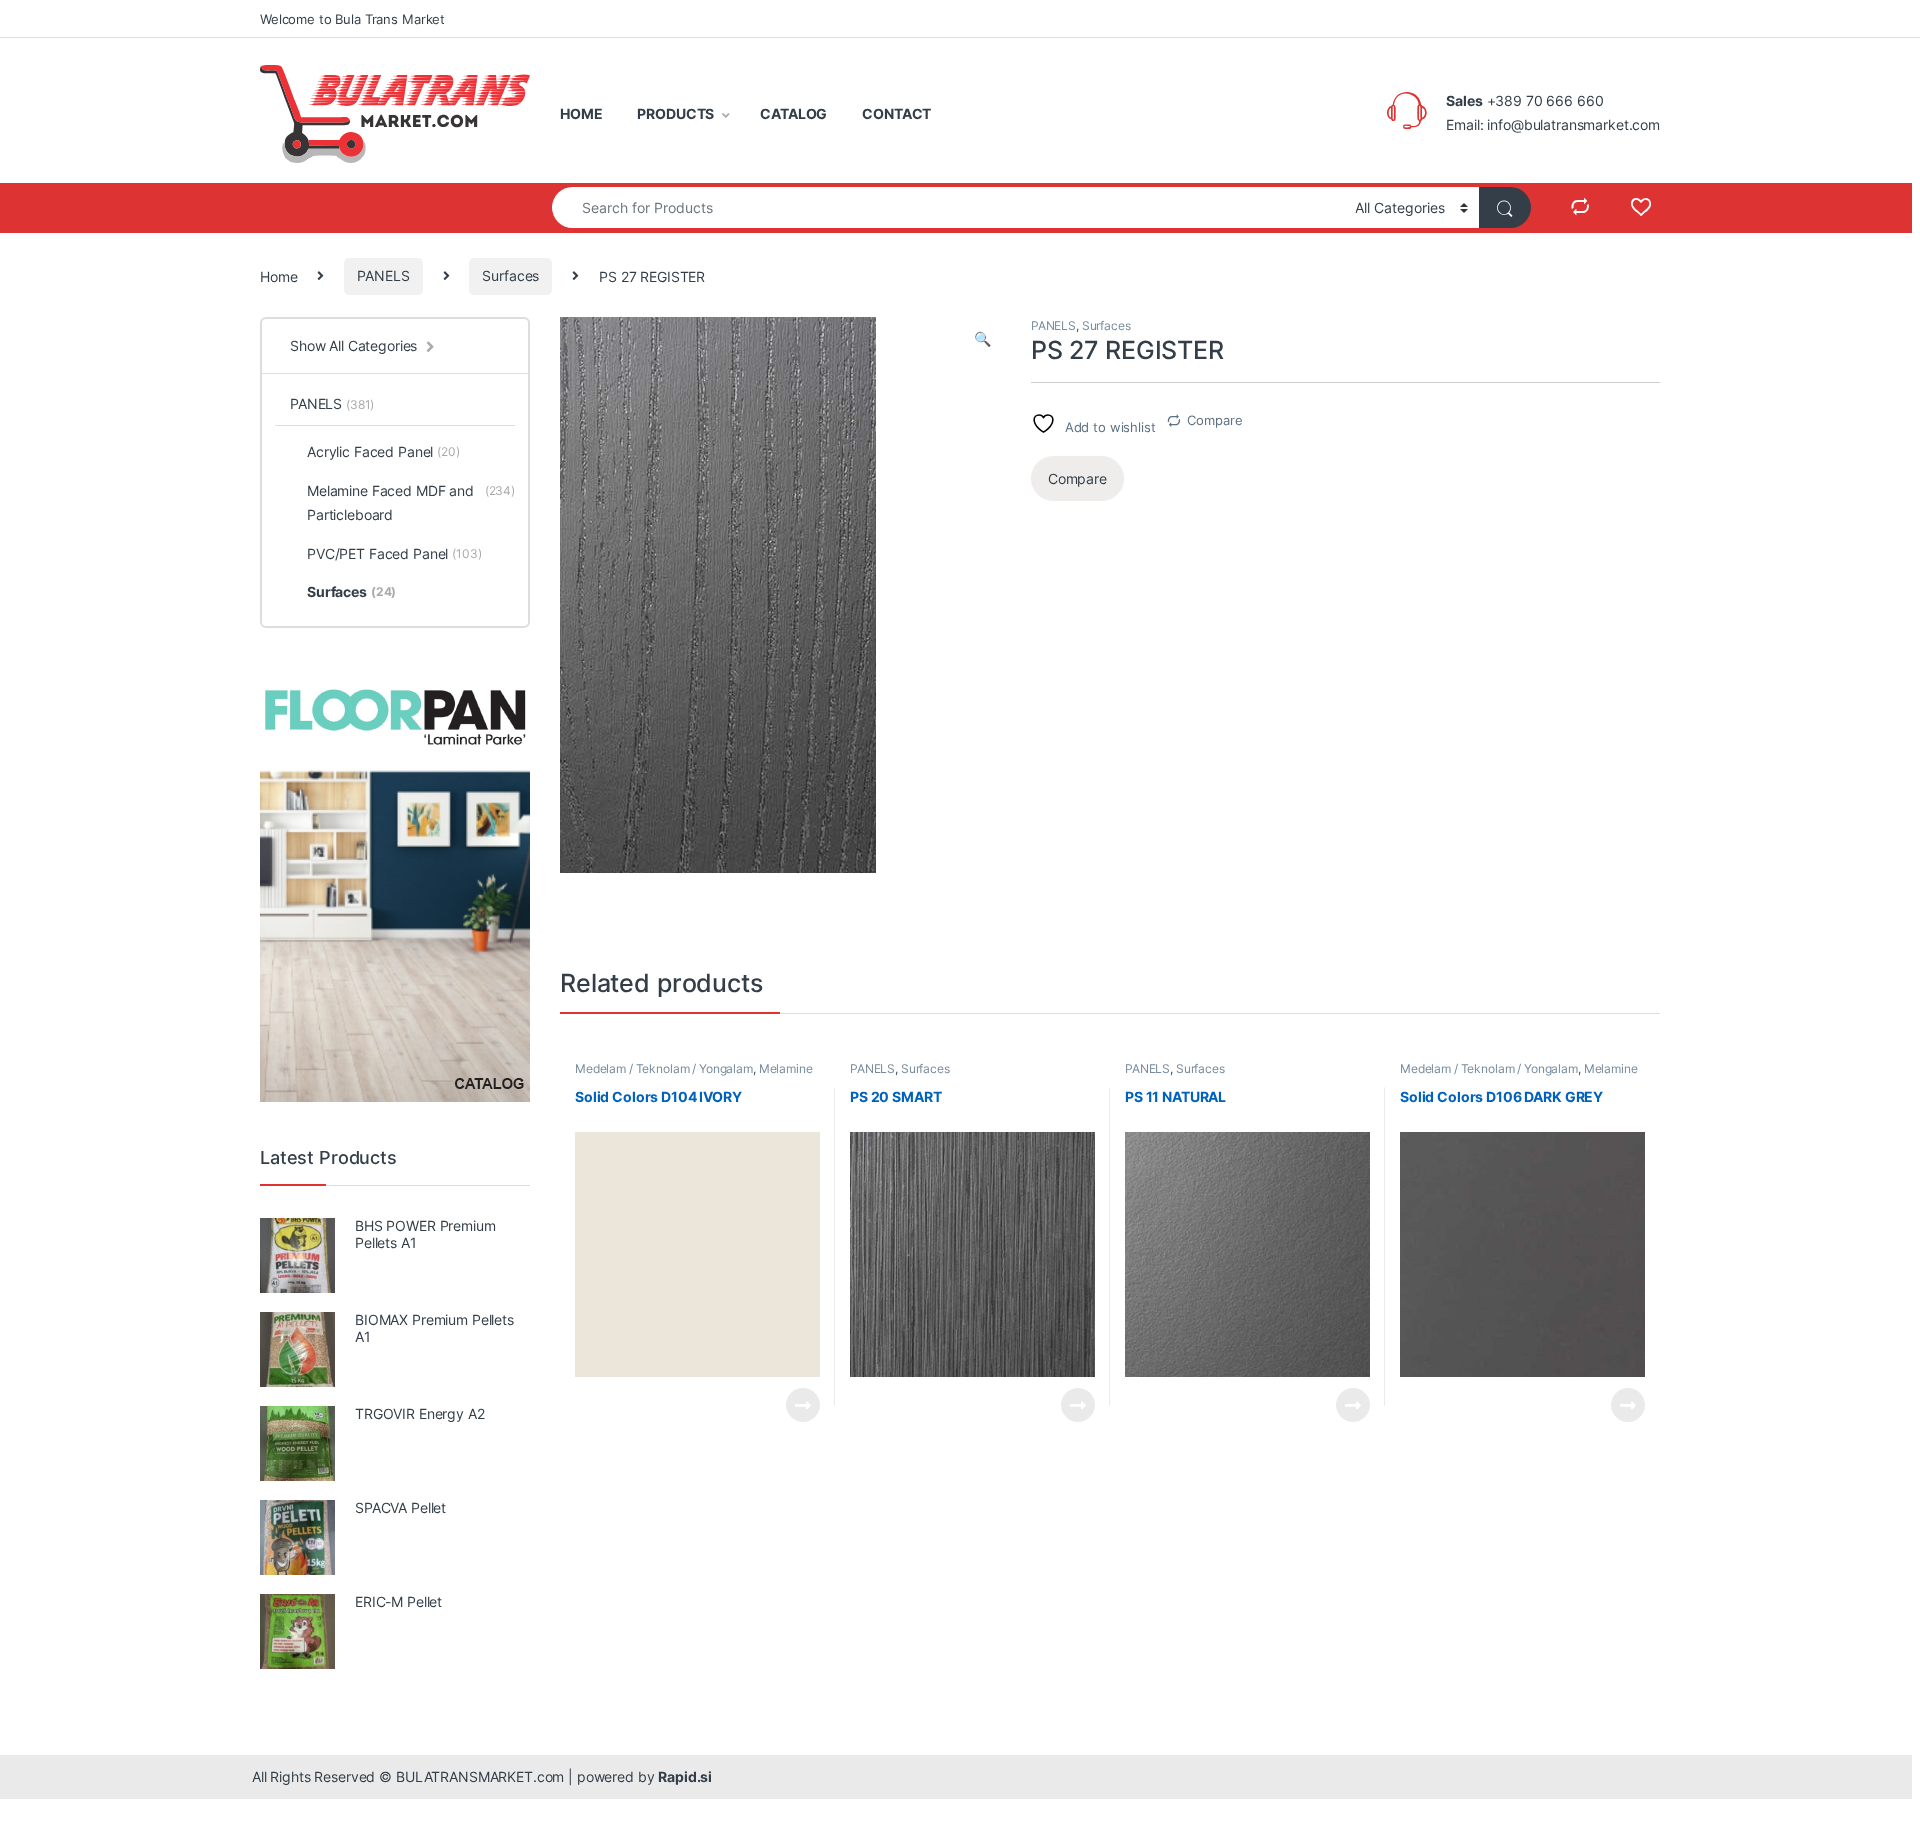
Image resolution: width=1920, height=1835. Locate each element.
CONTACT (896, 113)
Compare (1214, 420)
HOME (581, 113)
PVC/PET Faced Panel (394, 553)
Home (278, 275)
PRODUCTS (675, 113)
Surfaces (510, 275)
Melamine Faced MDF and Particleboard (694, 1075)
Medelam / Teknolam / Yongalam (664, 1068)
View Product (794, 1405)
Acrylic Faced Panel (383, 451)
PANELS (383, 275)
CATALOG (793, 113)
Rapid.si (685, 1776)
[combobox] (948, 207)
